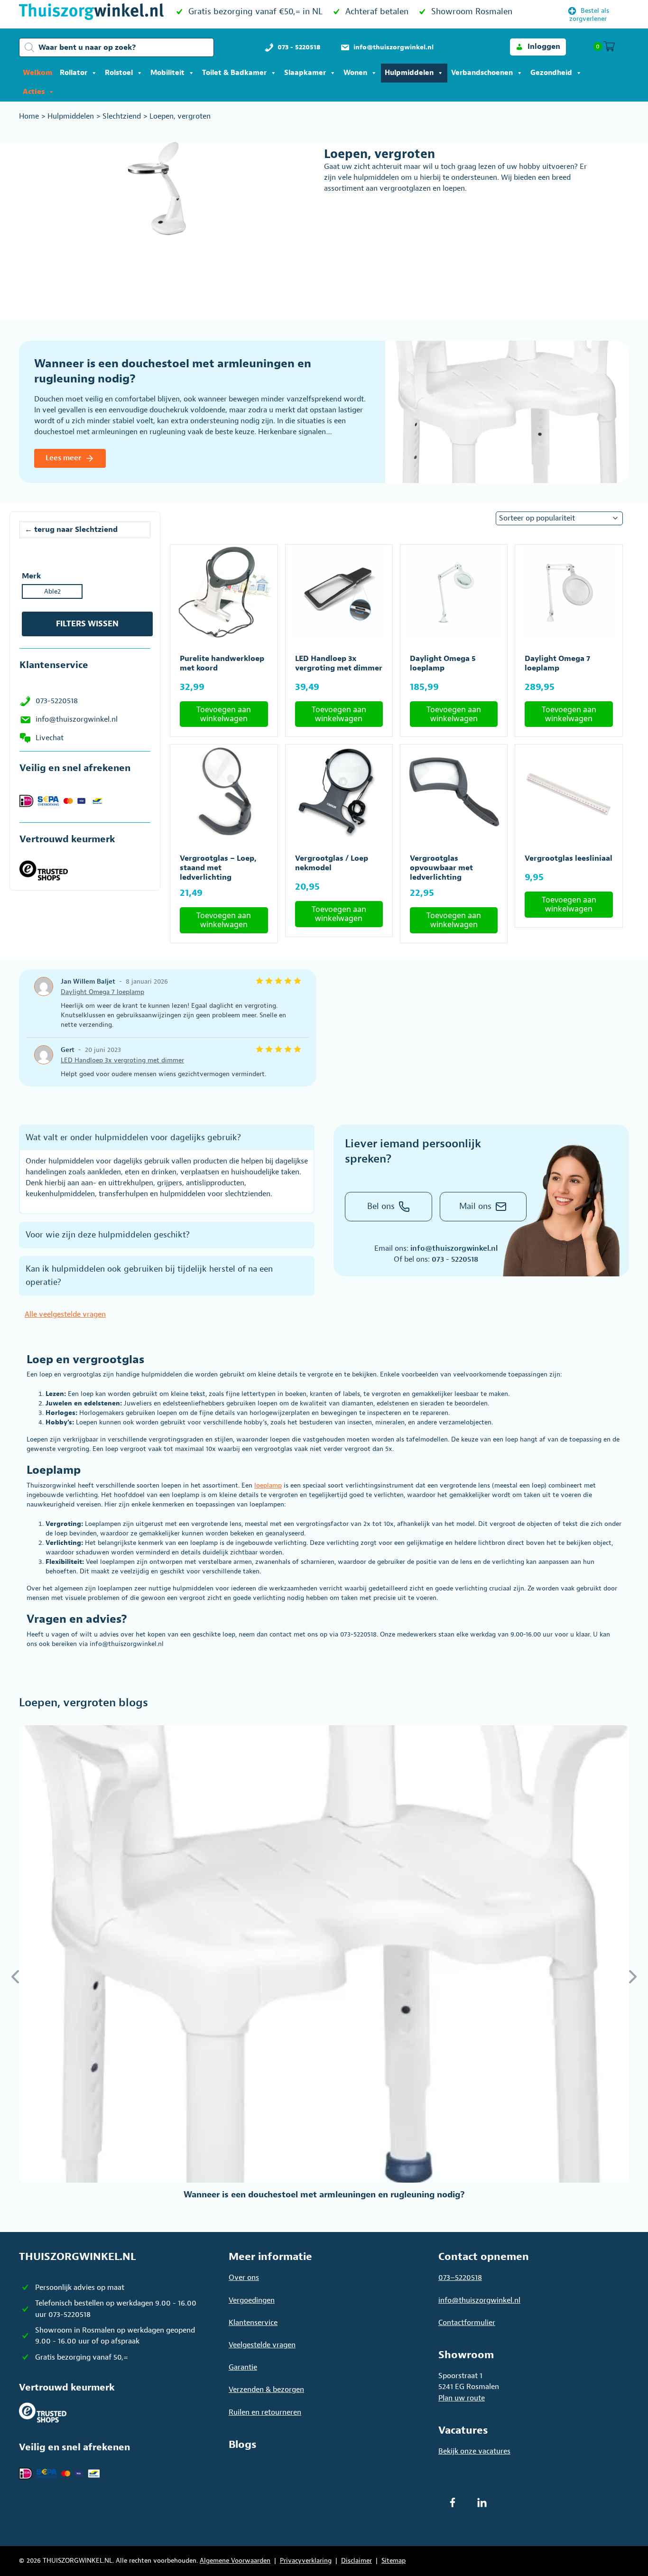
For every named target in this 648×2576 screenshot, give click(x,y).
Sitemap (393, 2561)
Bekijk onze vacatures (474, 2451)
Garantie (243, 2367)
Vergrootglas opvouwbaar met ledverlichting (441, 868)
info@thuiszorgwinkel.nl (77, 719)
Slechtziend (122, 116)
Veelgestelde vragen (262, 2345)
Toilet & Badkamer (234, 73)
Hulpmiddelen (409, 73)
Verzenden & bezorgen (266, 2390)
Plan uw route (462, 2398)
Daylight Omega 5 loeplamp (443, 663)
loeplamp (268, 1485)
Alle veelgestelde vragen (65, 1314)
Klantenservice (253, 2323)
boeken (296, 1394)
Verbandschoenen (482, 73)
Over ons (244, 2278)
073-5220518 (57, 701)
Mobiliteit (167, 73)
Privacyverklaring (306, 2561)
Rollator (74, 73)
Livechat (50, 738)
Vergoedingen (252, 2300)
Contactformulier (467, 2323)
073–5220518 (460, 2278)
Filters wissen (87, 624)
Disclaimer (356, 2561)
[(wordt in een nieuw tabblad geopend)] (44, 870)
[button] (538, 47)
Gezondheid (551, 73)
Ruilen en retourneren (265, 2412)
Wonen (355, 73)
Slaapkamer (305, 73)
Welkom (37, 73)
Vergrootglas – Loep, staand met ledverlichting (218, 868)
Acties (34, 92)
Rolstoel (119, 73)
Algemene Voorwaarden (235, 2561)
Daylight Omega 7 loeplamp (557, 663)
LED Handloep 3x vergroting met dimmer (339, 663)
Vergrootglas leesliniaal (569, 858)
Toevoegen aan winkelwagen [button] (224, 714)
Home (29, 116)
